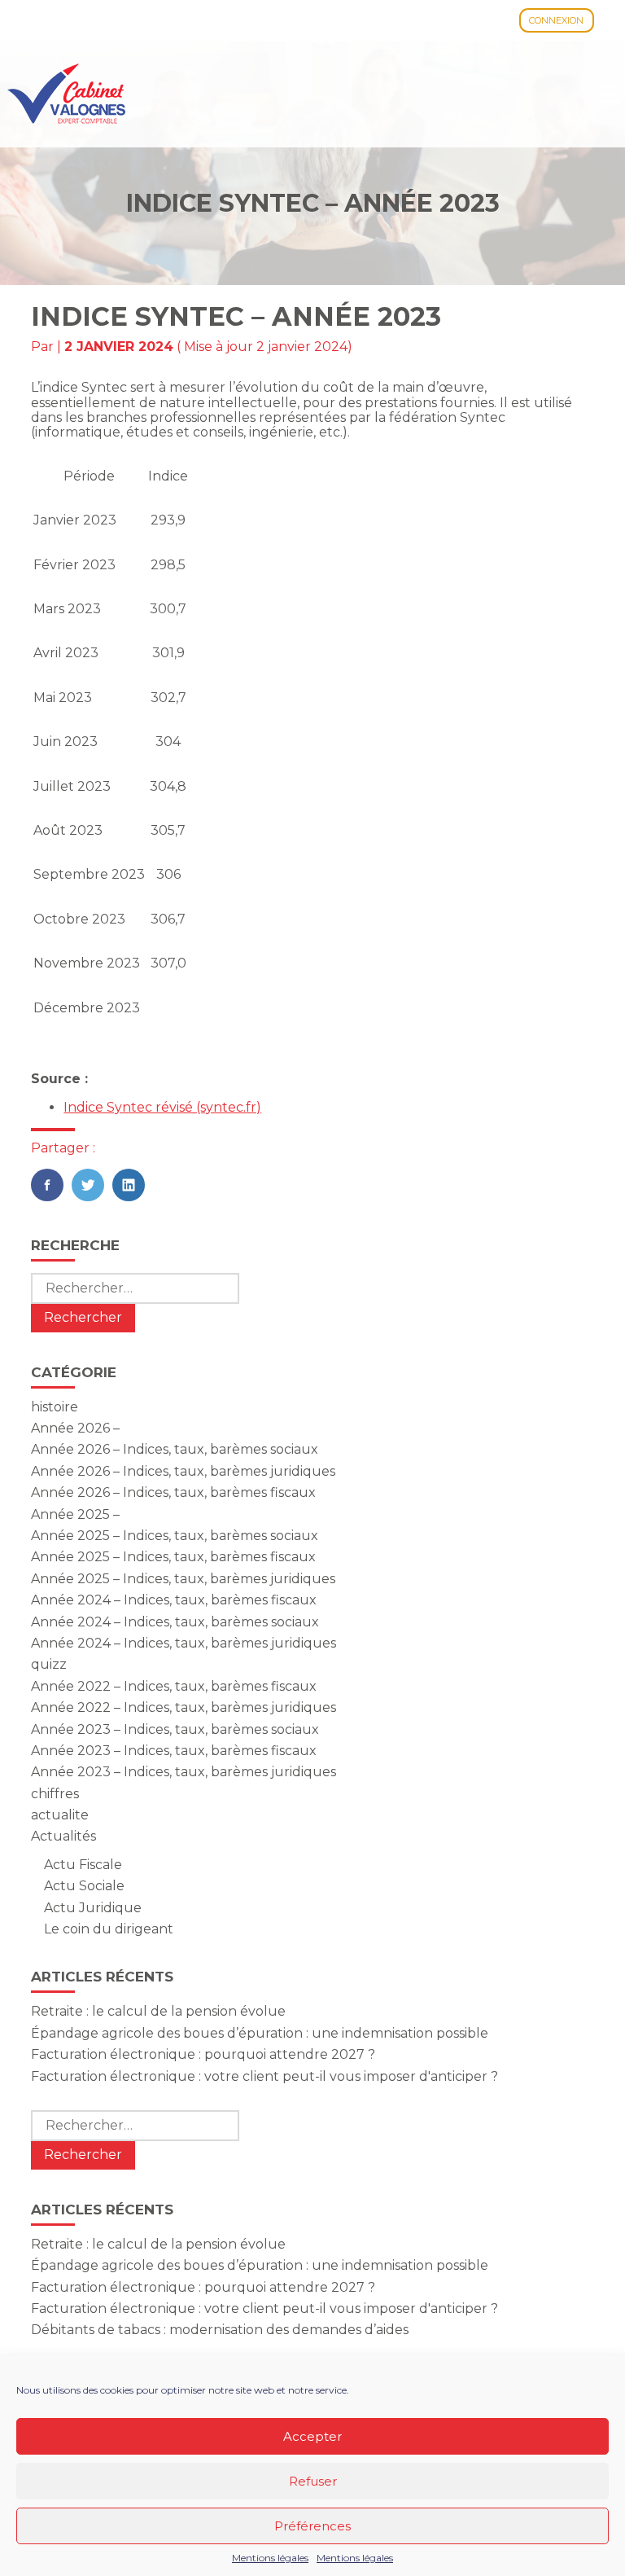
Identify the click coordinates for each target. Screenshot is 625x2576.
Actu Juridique (93, 1908)
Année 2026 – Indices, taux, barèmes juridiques (183, 1471)
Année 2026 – (75, 1428)
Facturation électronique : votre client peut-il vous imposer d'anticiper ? (264, 2076)
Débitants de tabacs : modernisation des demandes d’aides (220, 2330)
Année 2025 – (75, 1514)
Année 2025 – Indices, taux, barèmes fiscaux (173, 1557)
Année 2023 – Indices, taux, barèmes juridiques (184, 1772)
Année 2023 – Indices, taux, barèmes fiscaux (174, 1751)
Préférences (312, 2526)
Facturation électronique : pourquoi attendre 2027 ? (203, 2054)
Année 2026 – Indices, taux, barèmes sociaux (175, 1449)
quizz (49, 1664)
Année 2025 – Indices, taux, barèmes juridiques (183, 1579)
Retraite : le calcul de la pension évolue (158, 2011)
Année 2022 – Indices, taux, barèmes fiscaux (174, 1686)
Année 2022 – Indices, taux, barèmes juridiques (184, 1707)
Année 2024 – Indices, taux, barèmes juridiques (184, 1643)
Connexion (556, 20)
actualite (60, 1815)
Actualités (63, 1836)
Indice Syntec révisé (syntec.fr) (162, 1107)
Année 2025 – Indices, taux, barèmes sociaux (175, 1536)
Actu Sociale (84, 1886)
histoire (55, 1407)
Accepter (312, 2436)
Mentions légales (270, 2558)
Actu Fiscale (83, 1865)
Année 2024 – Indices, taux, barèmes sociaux (175, 1622)
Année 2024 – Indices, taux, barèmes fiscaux (174, 1600)
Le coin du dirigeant (109, 1929)
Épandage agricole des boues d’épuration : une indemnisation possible (260, 2033)
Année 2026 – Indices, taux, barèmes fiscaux (173, 1492)
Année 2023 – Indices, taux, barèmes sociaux (175, 1729)
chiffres (55, 1794)
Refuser (313, 2481)
